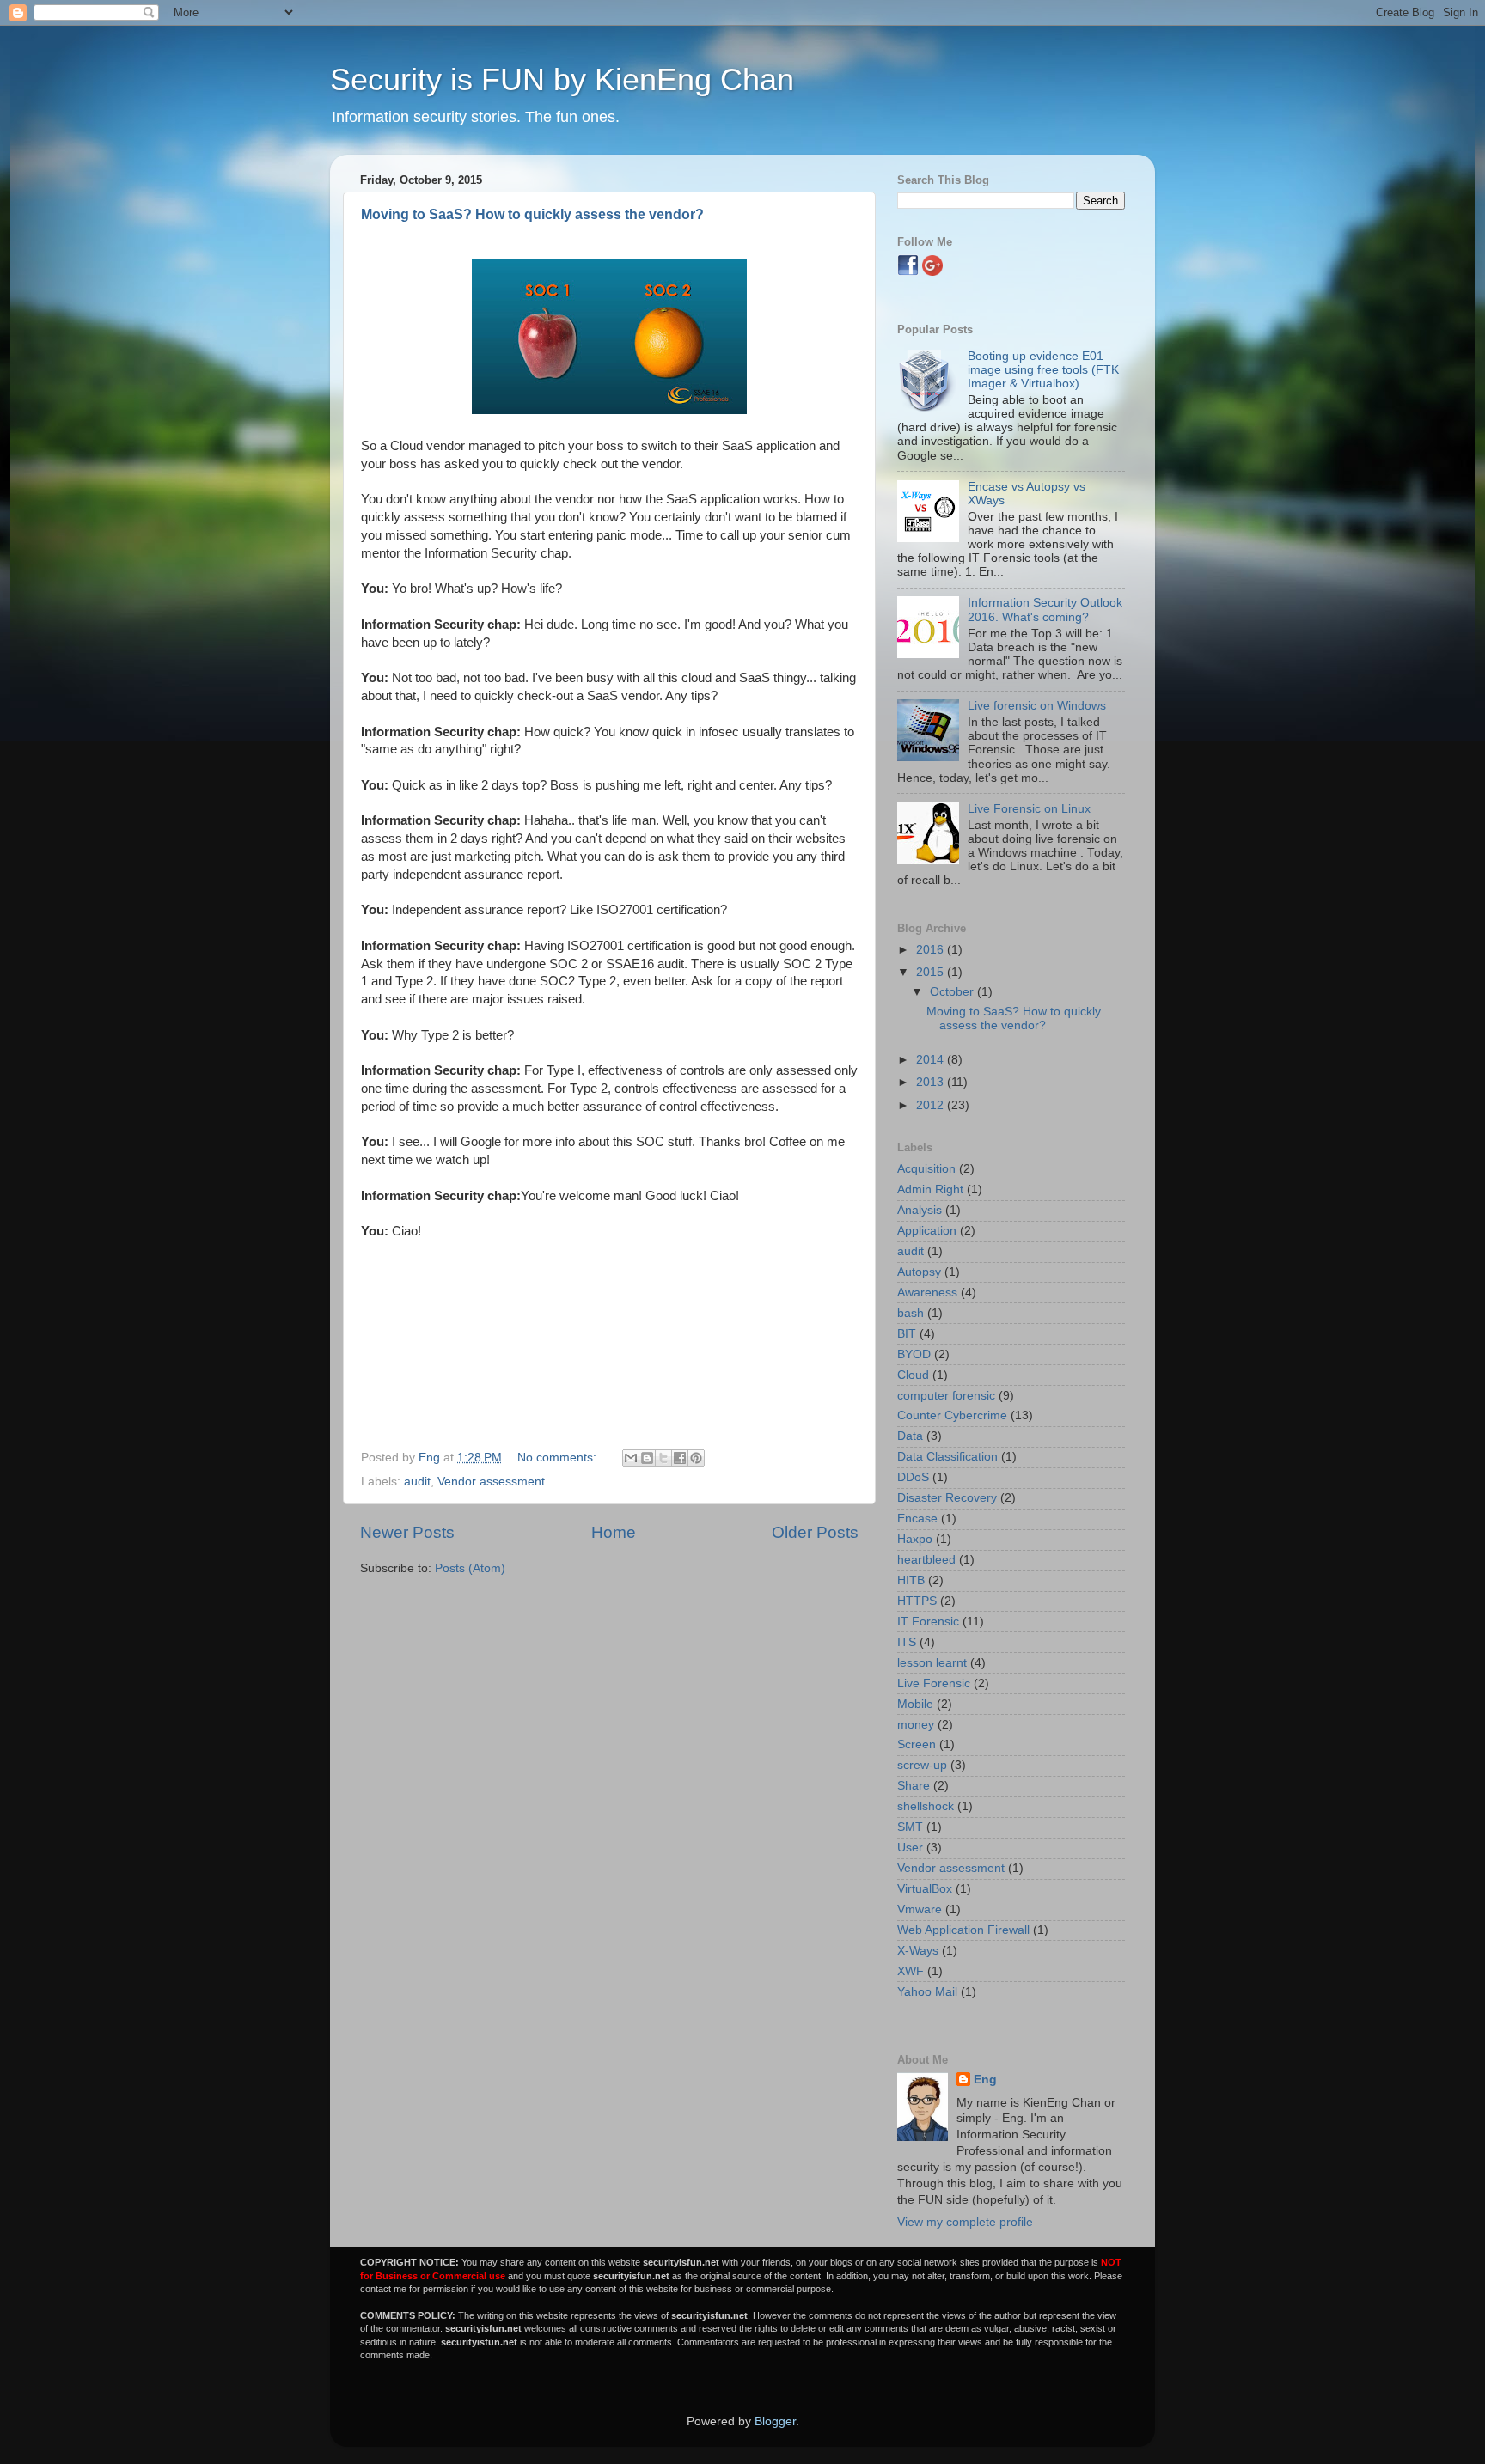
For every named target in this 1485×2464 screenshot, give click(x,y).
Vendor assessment (491, 1482)
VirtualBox (925, 1889)
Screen (917, 1744)
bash (911, 1313)
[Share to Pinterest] (696, 1458)
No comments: (559, 1458)
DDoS (913, 1477)
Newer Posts (407, 1532)
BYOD (914, 1354)
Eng (985, 2080)
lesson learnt (932, 1663)
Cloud (913, 1375)
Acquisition (926, 1169)
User (910, 1848)
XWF (911, 1971)
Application (927, 1231)
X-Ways (918, 1951)
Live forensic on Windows (1037, 706)
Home (614, 1532)
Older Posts (815, 1532)
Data (910, 1436)
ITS (907, 1642)
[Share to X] (663, 1458)
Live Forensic (934, 1683)
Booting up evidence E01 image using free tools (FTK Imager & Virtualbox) (1043, 370)
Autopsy (919, 1272)
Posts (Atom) (470, 1568)
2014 (932, 1060)
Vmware (920, 1909)
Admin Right (930, 1189)
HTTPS (917, 1601)
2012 (932, 1105)
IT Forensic (928, 1622)
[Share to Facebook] (680, 1458)
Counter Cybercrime (952, 1415)
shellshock (926, 1806)
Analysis (920, 1210)
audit (417, 1482)
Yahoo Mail (927, 1992)
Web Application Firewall (963, 1930)
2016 (932, 950)
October (953, 992)
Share (914, 1786)
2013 (932, 1082)
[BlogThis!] (647, 1458)
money (916, 1725)
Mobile (915, 1704)
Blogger (775, 2421)
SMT (910, 1827)
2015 (932, 972)
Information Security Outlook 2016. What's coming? (1045, 610)
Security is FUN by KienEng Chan (562, 79)
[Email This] (631, 1458)
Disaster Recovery (947, 1498)
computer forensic (946, 1396)
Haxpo (915, 1539)
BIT (907, 1334)
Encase (917, 1519)
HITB (911, 1580)
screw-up (922, 1765)
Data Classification (947, 1457)
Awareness (927, 1293)
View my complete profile (965, 2222)
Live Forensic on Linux (1029, 809)
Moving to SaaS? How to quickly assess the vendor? (532, 214)
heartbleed (926, 1560)
